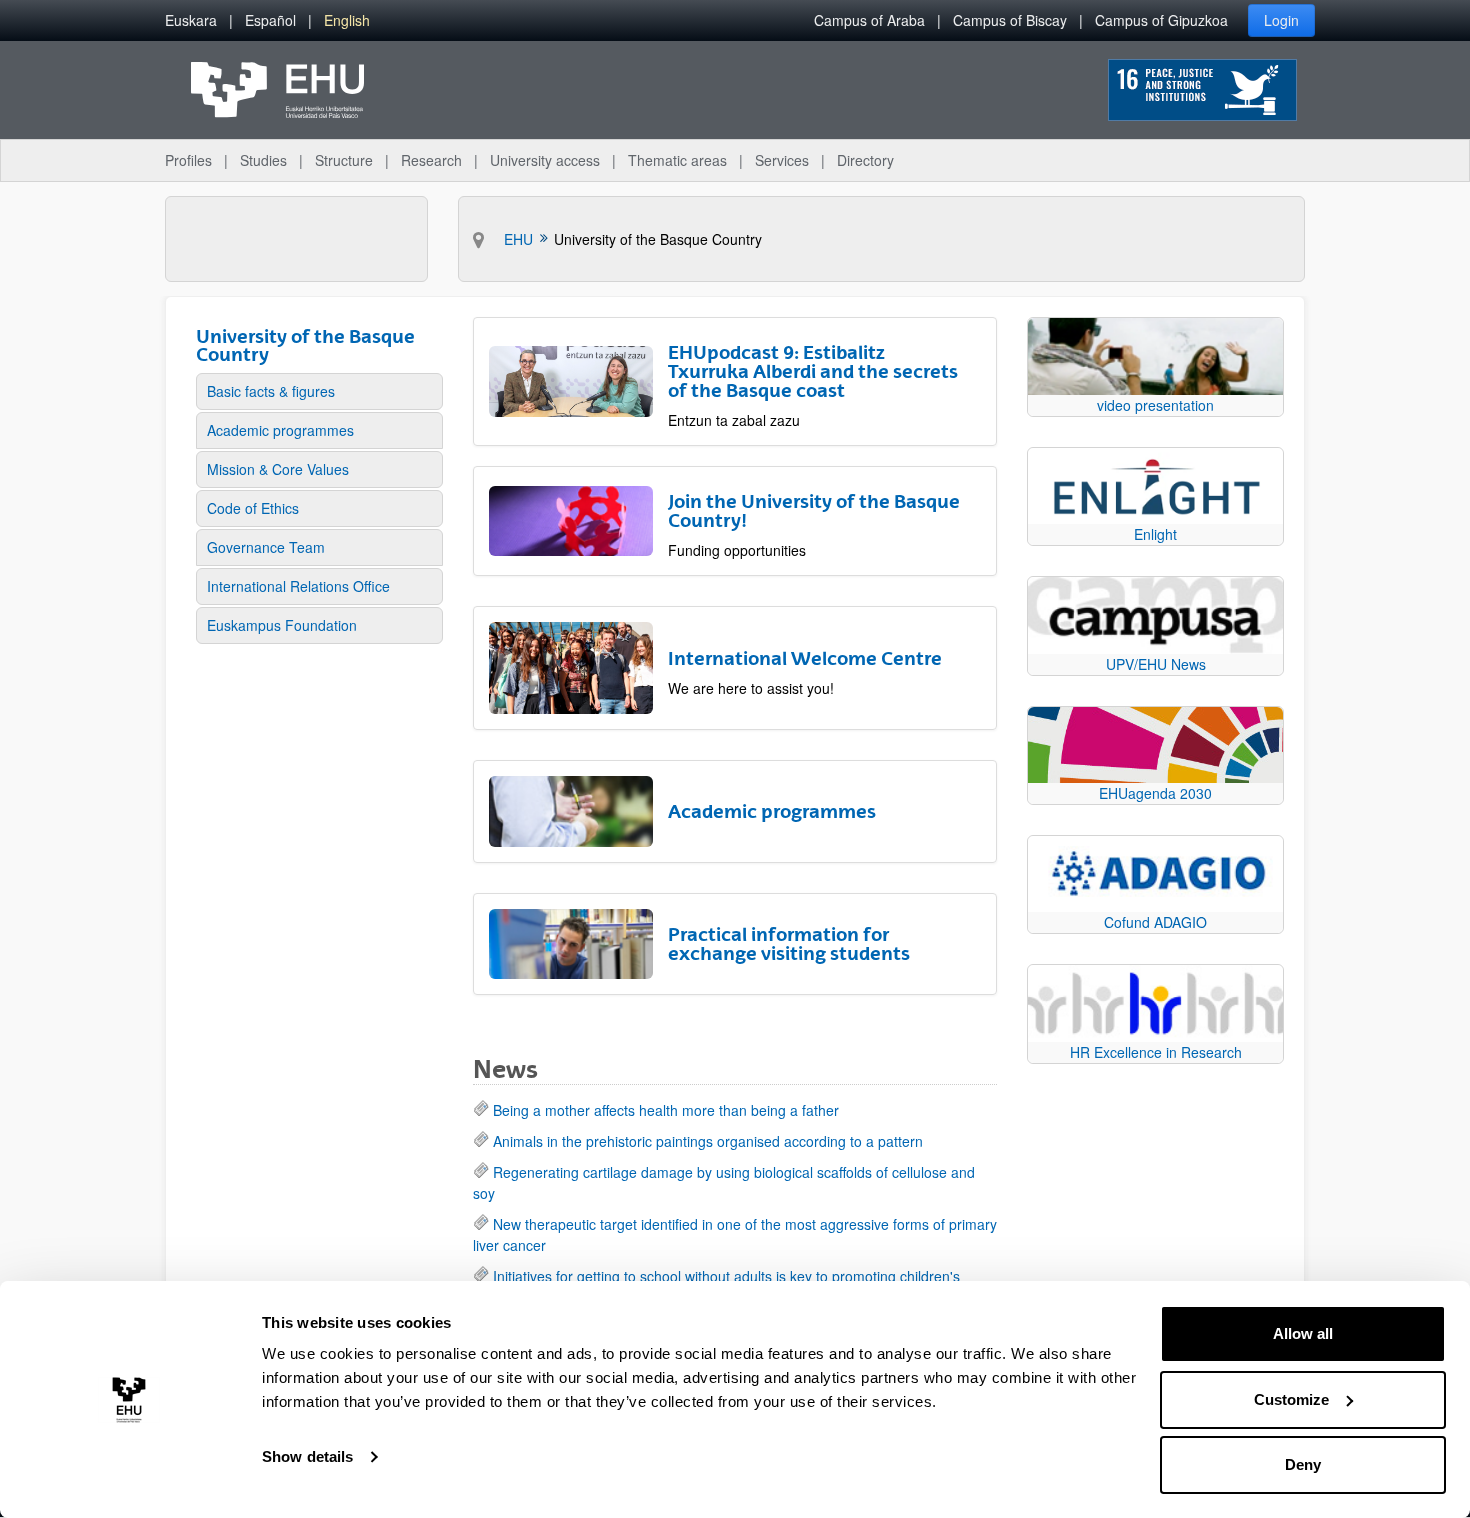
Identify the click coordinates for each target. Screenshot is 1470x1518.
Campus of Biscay (1010, 20)
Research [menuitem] (431, 160)
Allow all (1303, 1333)
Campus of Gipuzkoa (1161, 20)
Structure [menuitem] (344, 160)
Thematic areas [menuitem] (677, 160)
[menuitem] (191, 20)
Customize (1291, 1399)
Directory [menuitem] (865, 160)
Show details (307, 1456)
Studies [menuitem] (263, 160)
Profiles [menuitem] (188, 160)
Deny (1303, 1464)
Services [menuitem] (782, 160)
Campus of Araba (869, 20)
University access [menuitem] (545, 160)
